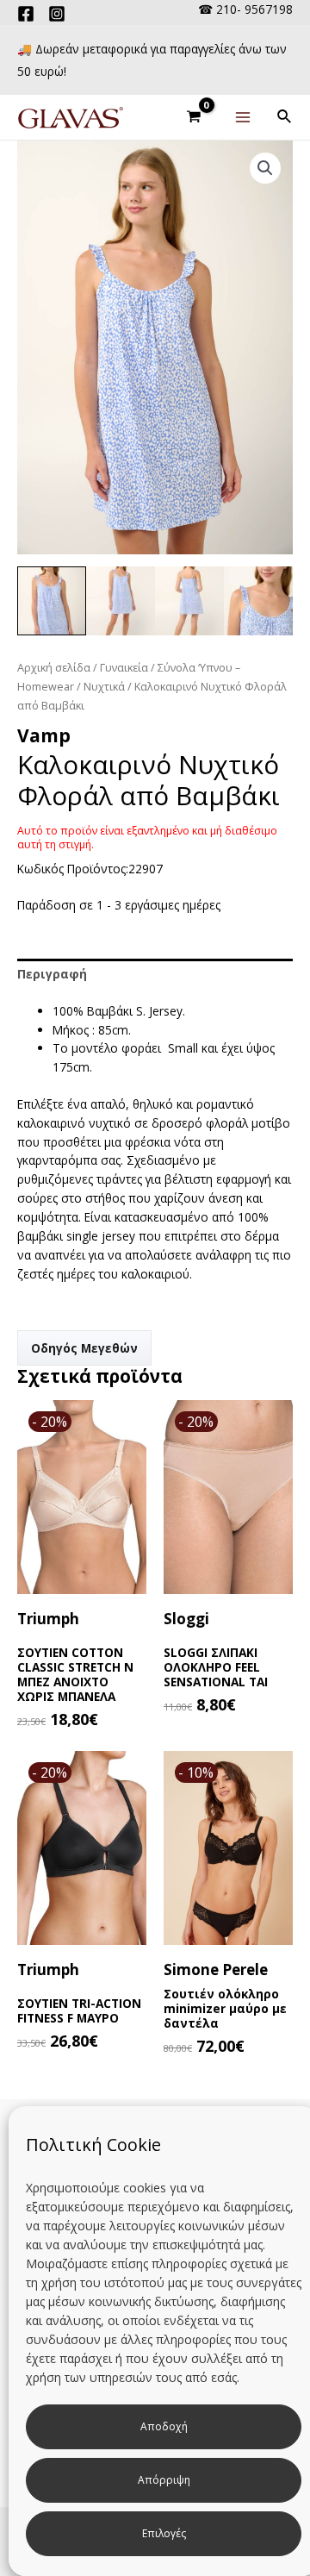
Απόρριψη (164, 2480)
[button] (265, 168)
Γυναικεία (124, 668)
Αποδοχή (164, 2426)
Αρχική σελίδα (54, 668)
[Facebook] (26, 14)
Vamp (44, 735)
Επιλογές (164, 2533)
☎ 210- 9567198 (245, 9)
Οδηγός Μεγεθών (84, 1348)
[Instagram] (57, 14)
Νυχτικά (104, 687)
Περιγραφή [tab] (52, 974)
